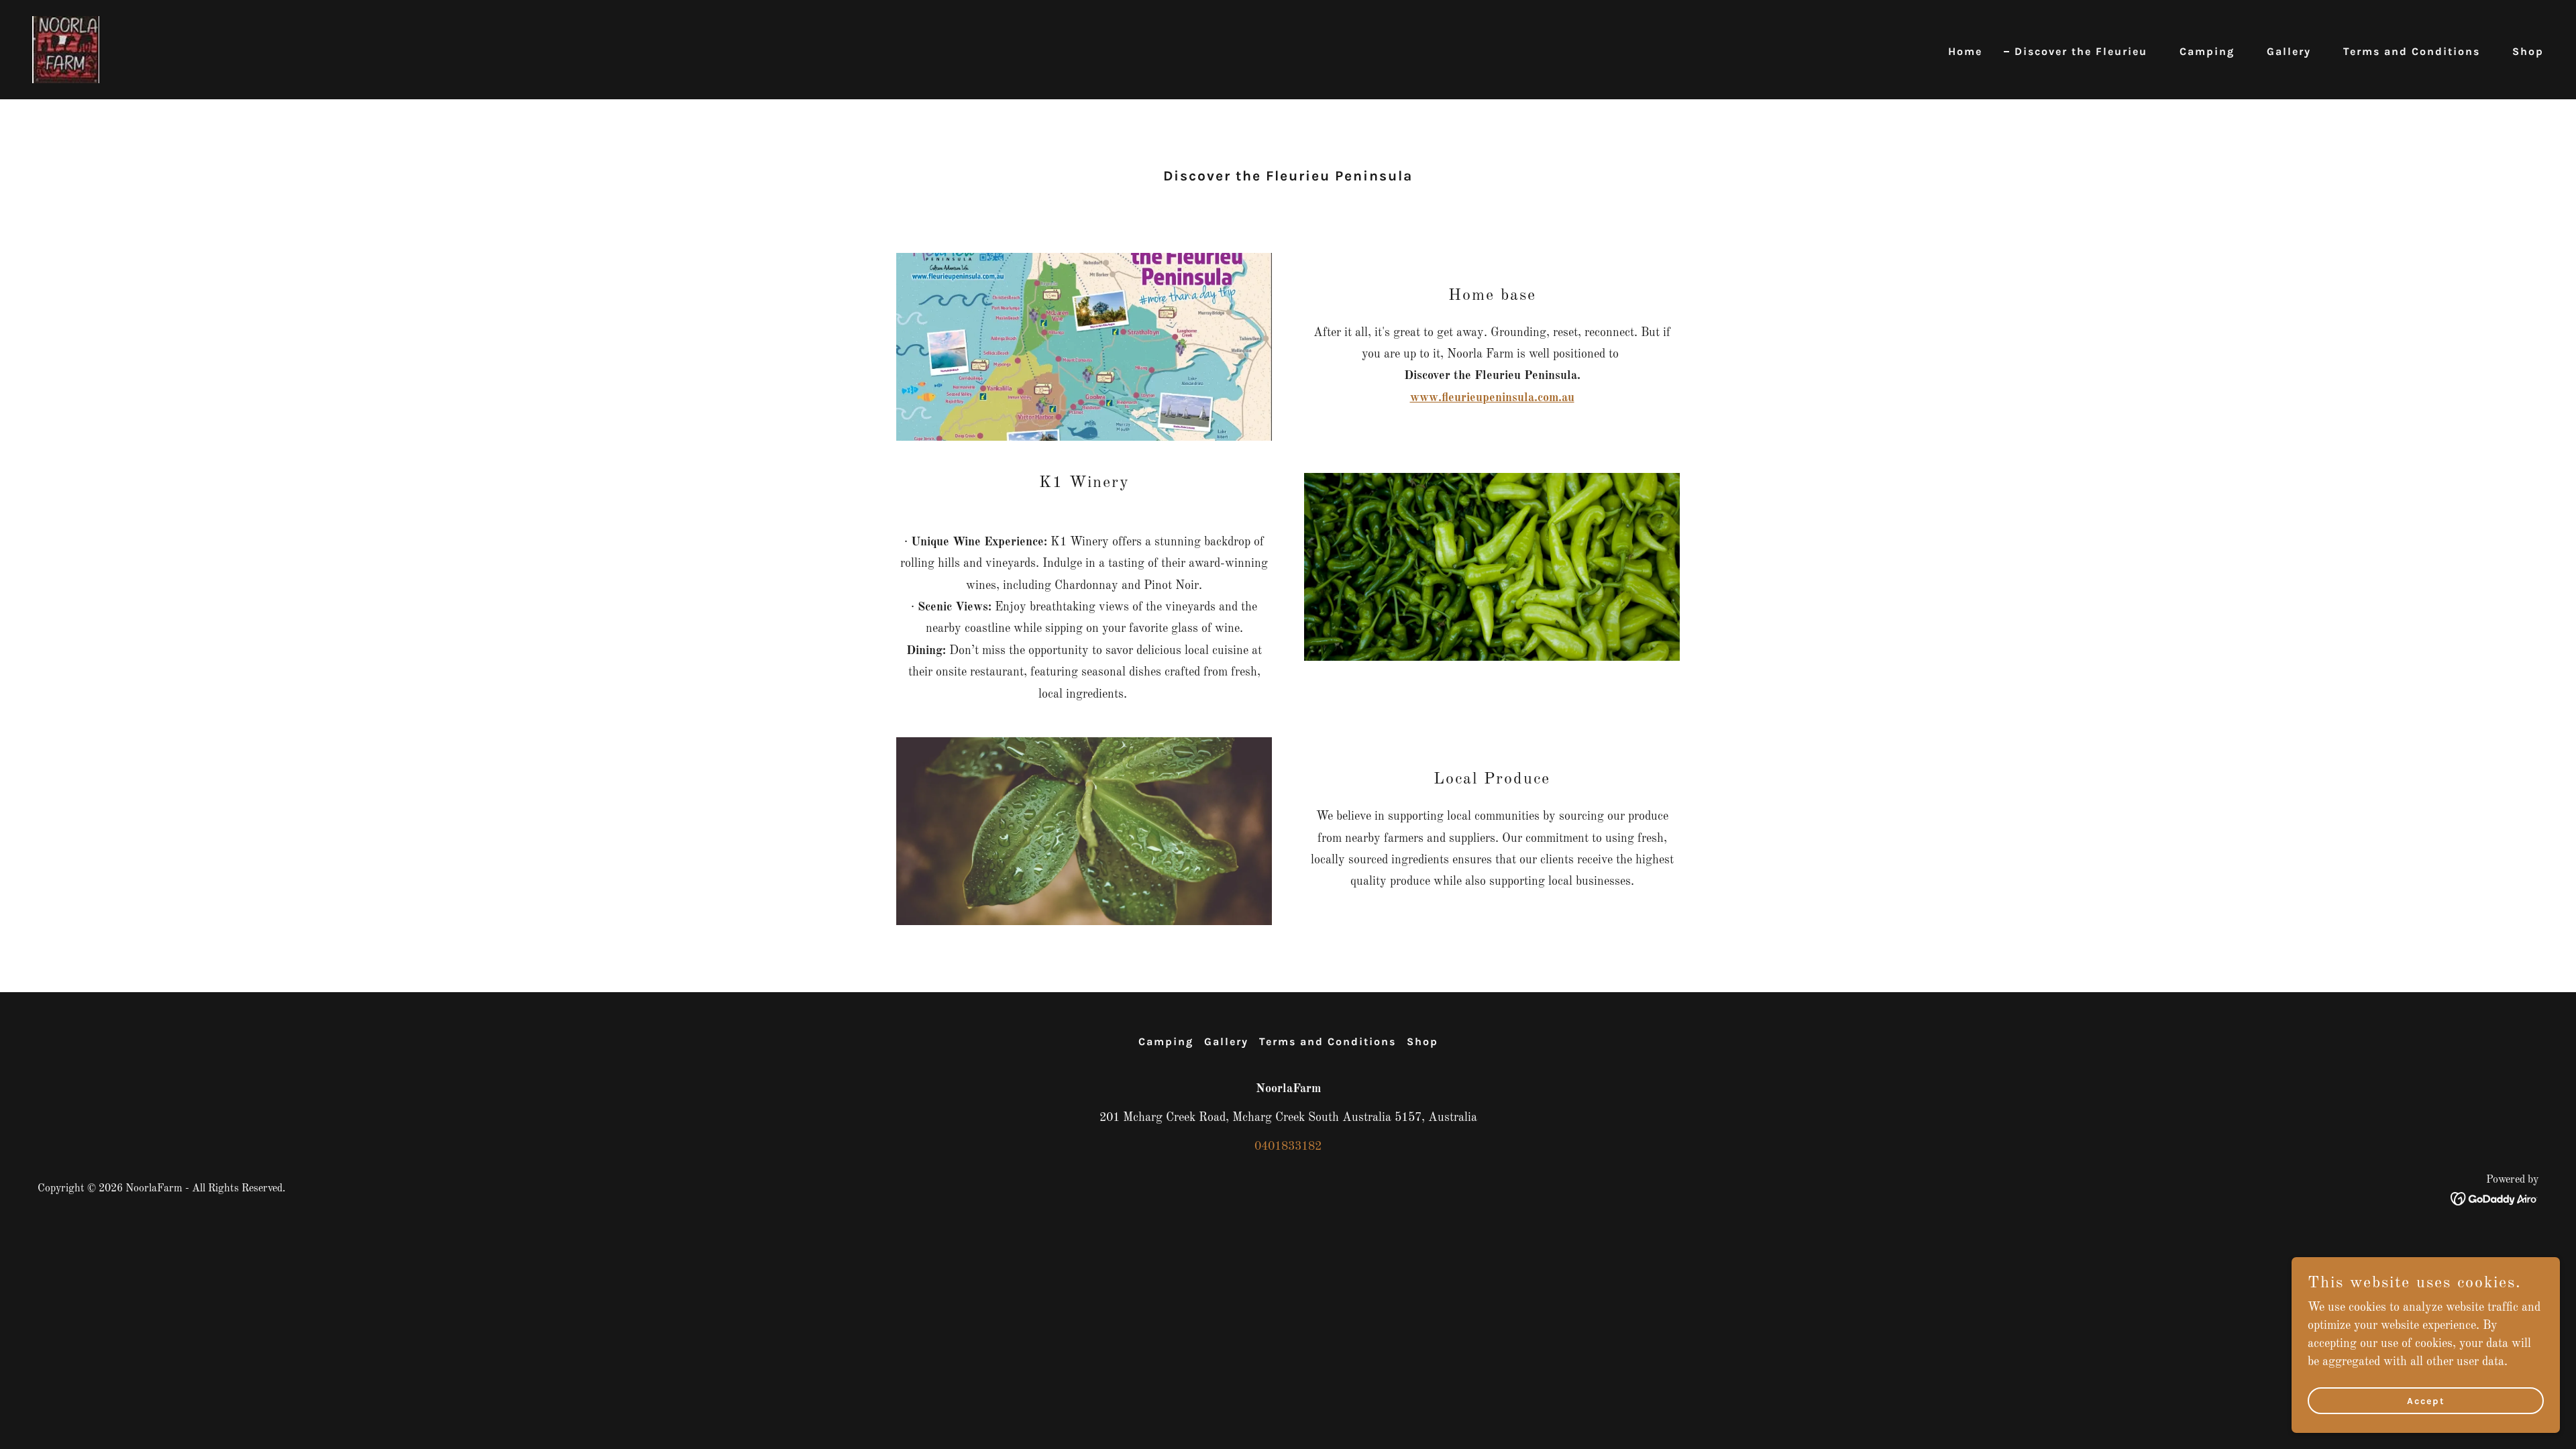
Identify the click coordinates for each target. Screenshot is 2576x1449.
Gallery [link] (2289, 51)
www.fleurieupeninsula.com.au (1492, 398)
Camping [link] (2207, 51)
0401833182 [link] (1288, 1146)
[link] (66, 49)
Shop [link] (2528, 51)
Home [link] (1965, 51)
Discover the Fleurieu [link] (2081, 51)
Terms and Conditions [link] (2412, 51)
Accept (2426, 1401)
